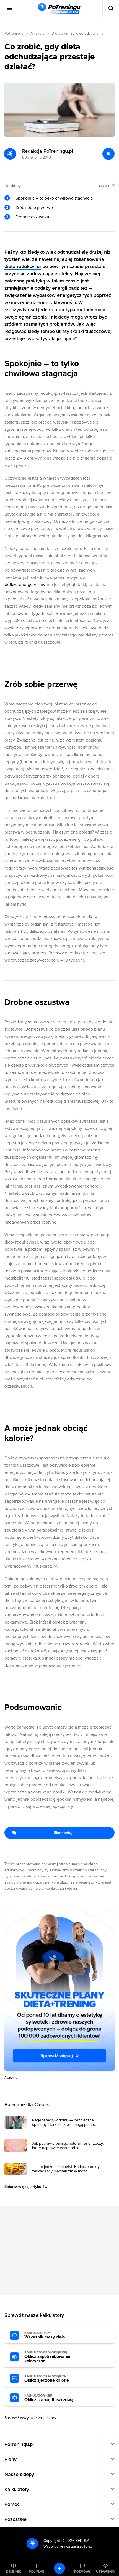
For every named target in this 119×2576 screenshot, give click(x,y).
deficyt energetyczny (25, 585)
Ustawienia (105, 2572)
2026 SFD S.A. (78, 2541)
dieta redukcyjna (23, 266)
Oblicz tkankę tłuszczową (49, 2398)
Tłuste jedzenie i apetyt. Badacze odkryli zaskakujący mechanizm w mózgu (67, 2169)
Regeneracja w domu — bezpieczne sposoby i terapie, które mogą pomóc (64, 2123)
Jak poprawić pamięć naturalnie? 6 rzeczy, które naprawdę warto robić (68, 2146)
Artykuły (37, 33)
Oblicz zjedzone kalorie (47, 2379)
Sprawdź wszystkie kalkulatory (30, 2418)
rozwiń (105, 185)
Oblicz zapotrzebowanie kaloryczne (47, 2357)
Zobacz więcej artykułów (26, 2187)
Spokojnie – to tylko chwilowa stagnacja (54, 198)
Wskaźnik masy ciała (45, 2335)
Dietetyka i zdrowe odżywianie (77, 33)
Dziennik (13, 2572)
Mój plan (37, 2572)
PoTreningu (14, 33)
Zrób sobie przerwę (34, 208)
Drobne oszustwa (32, 217)
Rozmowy (82, 2572)
